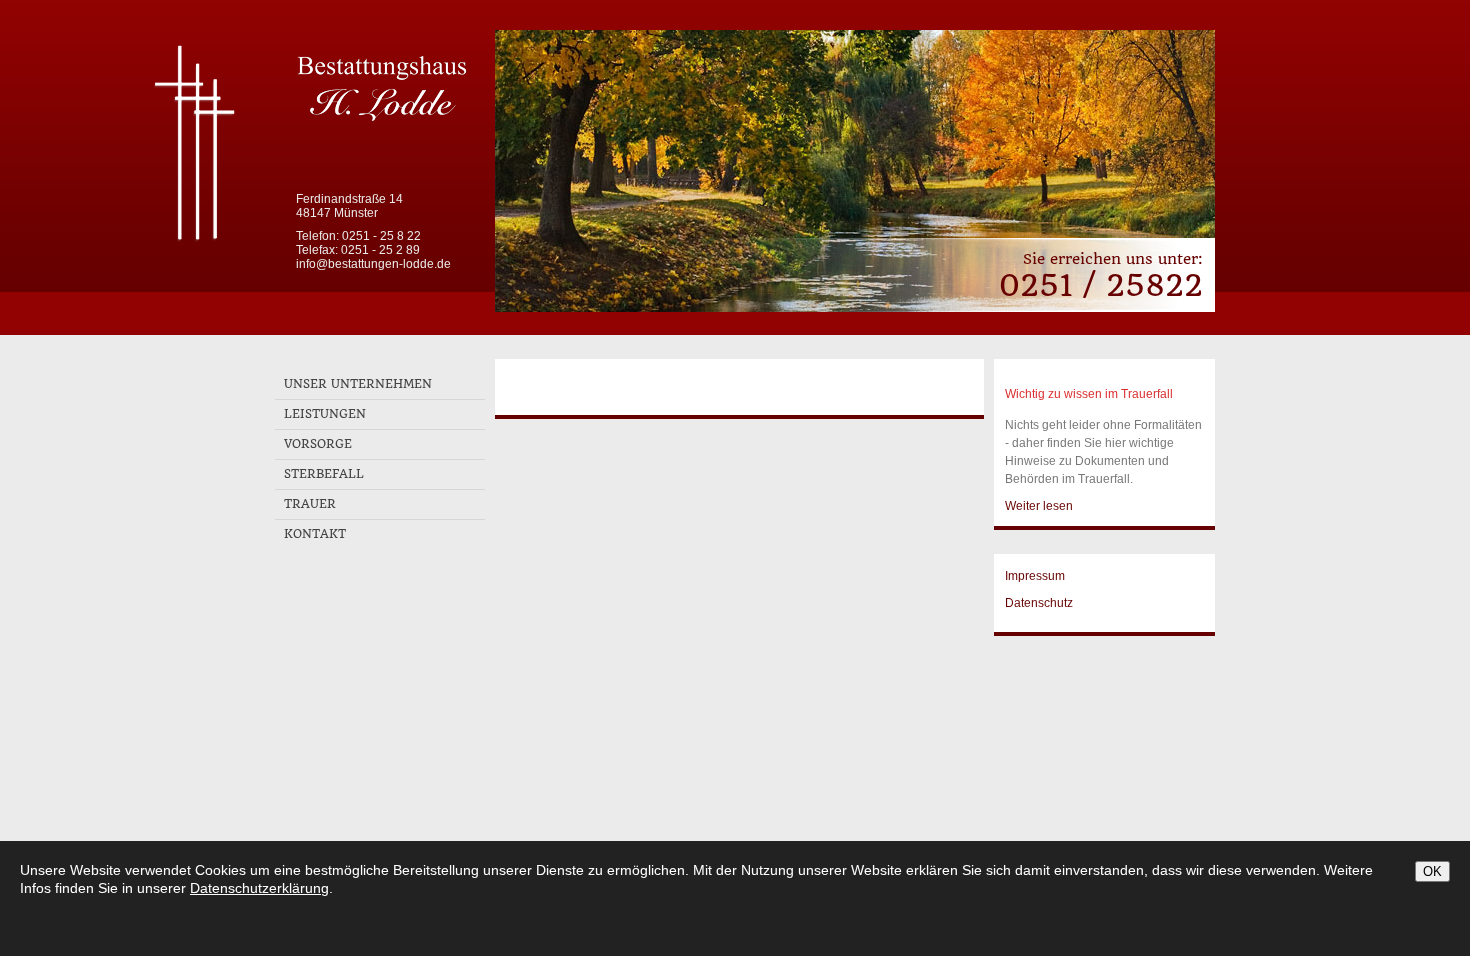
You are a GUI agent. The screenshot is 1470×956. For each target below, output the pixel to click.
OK (1432, 871)
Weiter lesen (1039, 506)
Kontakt (315, 534)
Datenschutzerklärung (259, 888)
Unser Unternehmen (358, 384)
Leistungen (325, 414)
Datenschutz (1039, 603)
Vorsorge (318, 444)
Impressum (1035, 576)
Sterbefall (324, 474)
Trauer (310, 504)
